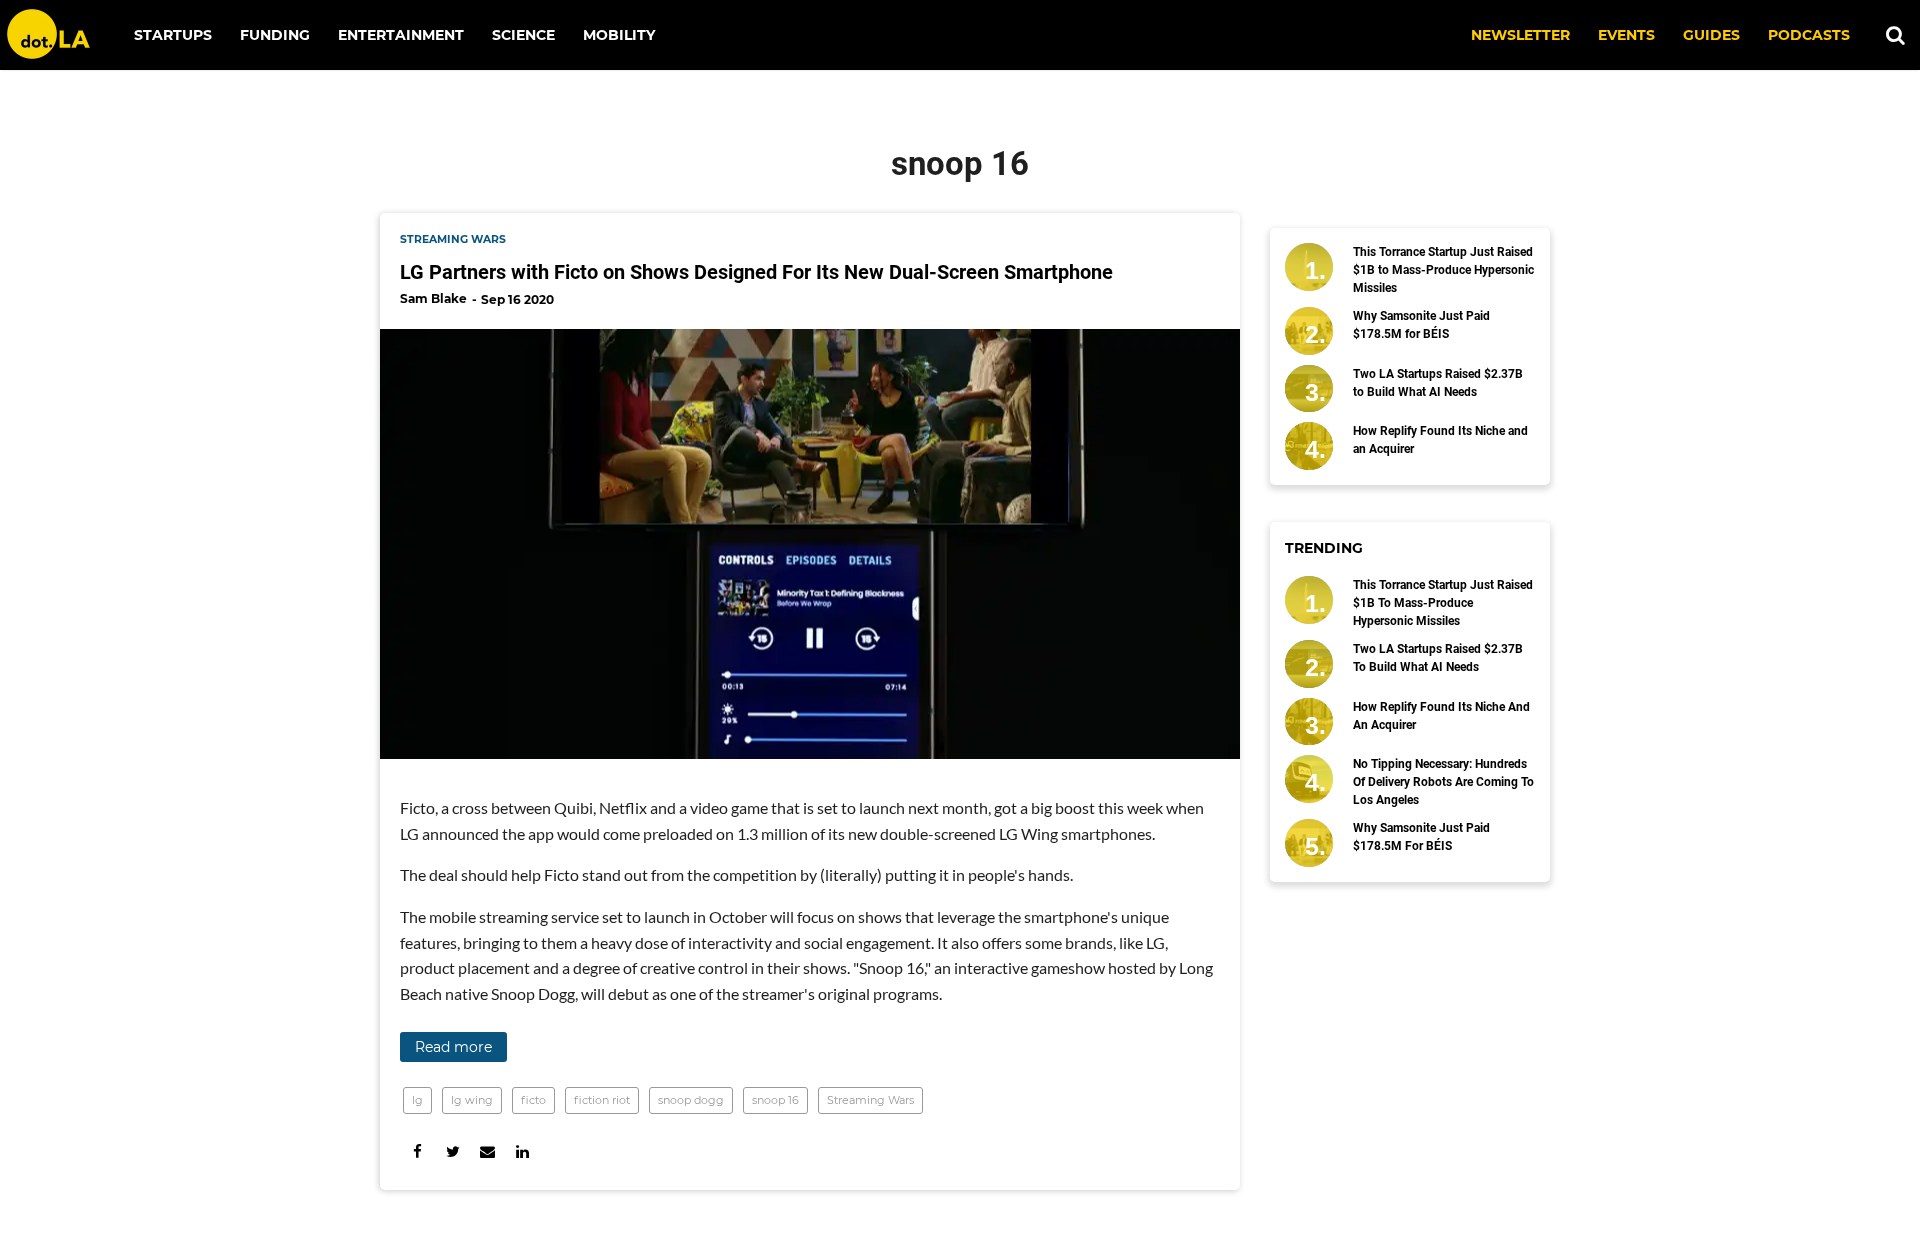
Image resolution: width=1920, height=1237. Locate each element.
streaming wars (453, 239)
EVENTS (1626, 35)
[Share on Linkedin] (522, 1151)
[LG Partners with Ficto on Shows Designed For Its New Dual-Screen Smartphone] (810, 544)
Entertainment (401, 35)
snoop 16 (775, 1100)
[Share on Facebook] (417, 1151)
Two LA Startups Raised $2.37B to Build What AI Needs (1438, 383)
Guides (1711, 35)
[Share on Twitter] (452, 1151)
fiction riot (602, 1100)
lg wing (472, 1100)
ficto (533, 1100)
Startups (173, 35)
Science (523, 35)
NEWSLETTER (1520, 35)
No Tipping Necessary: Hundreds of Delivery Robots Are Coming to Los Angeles (1443, 782)
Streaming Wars (870, 1100)
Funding (275, 35)
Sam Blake (433, 298)
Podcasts (1809, 35)
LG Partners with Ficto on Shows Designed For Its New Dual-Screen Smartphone (756, 272)
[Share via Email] (487, 1151)
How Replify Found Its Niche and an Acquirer (1440, 440)
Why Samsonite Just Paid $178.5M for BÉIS (1421, 325)
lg (417, 1100)
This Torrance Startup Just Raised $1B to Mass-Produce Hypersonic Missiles (1443, 270)
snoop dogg (691, 1100)
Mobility (619, 35)
